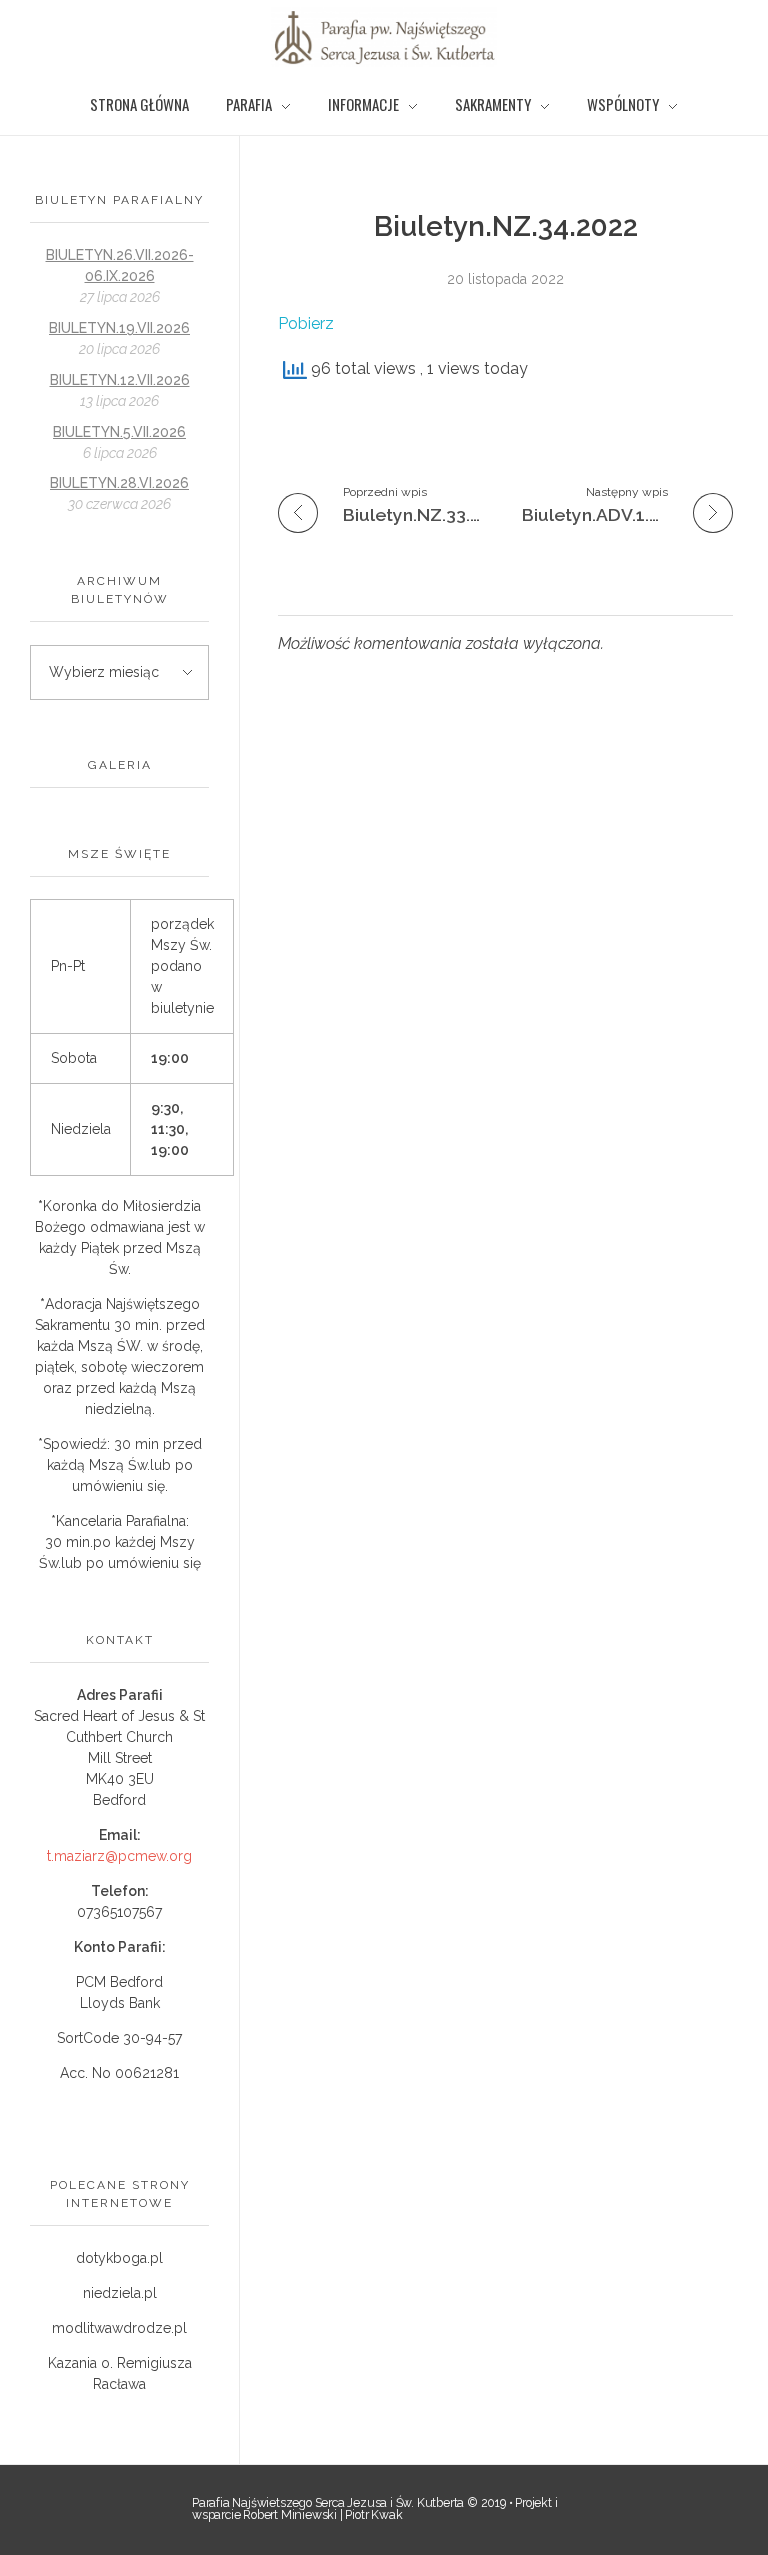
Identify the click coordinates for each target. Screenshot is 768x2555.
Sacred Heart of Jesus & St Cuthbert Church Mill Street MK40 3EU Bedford (119, 1758)
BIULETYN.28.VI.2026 (119, 483)
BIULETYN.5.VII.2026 (119, 432)
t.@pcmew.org (119, 1856)
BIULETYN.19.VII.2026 (119, 328)
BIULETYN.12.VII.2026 (120, 380)
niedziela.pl (120, 2293)
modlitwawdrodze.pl (119, 2328)
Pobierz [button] (306, 323)
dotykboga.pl (119, 2258)
